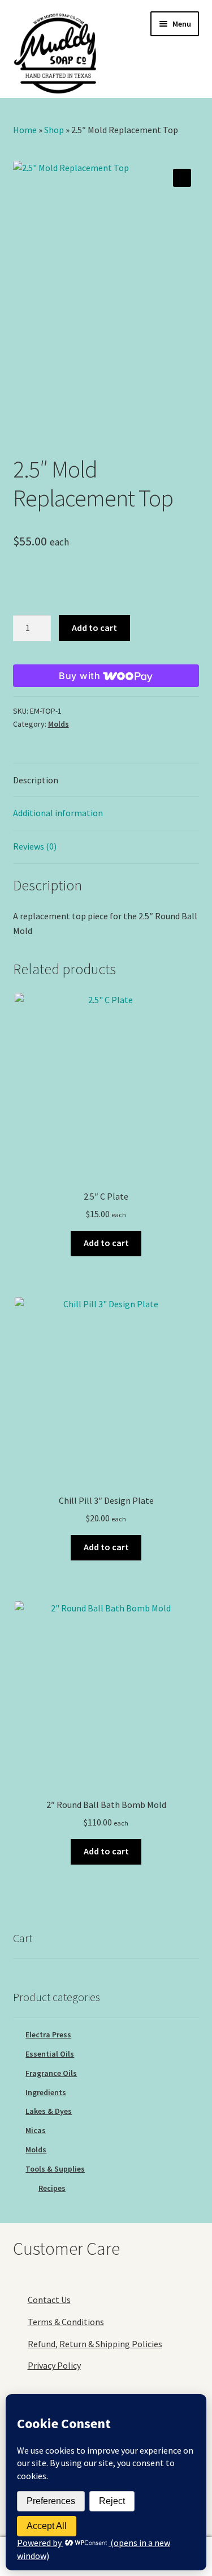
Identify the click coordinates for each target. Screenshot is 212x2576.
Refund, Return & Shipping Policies (95, 2344)
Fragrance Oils (51, 2073)
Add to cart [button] (106, 1243)
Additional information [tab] (58, 813)
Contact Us (49, 2300)
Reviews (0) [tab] (35, 846)
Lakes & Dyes (49, 2111)
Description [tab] (36, 780)
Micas (36, 2130)
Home (25, 130)
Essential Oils (50, 2054)
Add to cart (94, 628)
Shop (54, 130)
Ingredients (46, 2092)
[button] (182, 178)
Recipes (52, 2188)
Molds (59, 724)
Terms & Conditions (66, 2322)
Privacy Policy (54, 2365)
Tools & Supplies (55, 2169)
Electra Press (48, 2035)
